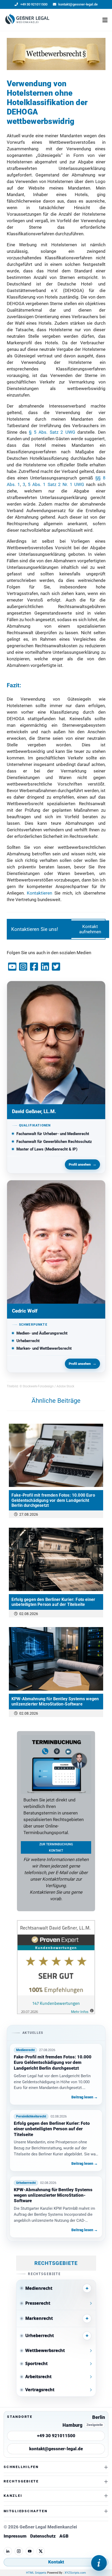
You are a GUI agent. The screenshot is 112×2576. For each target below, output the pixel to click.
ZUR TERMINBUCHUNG (56, 1844)
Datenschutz (43, 2536)
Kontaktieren (39, 893)
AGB (64, 2536)
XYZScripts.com (75, 2573)
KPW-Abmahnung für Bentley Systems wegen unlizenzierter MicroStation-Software (55, 1701)
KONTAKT (56, 1851)
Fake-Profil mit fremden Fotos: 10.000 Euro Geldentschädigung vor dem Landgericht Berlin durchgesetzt (53, 1500)
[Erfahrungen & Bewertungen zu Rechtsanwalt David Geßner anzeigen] (56, 2013)
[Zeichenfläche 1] (27, 20)
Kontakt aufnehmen (90, 929)
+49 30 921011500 (56, 2436)
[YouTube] (30, 2551)
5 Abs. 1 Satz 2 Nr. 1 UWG (56, 484)
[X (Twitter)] (41, 2551)
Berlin (99, 2417)
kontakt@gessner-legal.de (56, 2449)
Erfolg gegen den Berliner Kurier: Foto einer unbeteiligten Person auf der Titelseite (53, 1602)
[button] (105, 20)
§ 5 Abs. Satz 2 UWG (52, 432)
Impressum (15, 2536)
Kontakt (56, 2562)
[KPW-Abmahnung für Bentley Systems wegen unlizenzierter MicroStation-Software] (56, 1659)
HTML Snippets (36, 2573)
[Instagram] (19, 2551)
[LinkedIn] (8, 2551)
